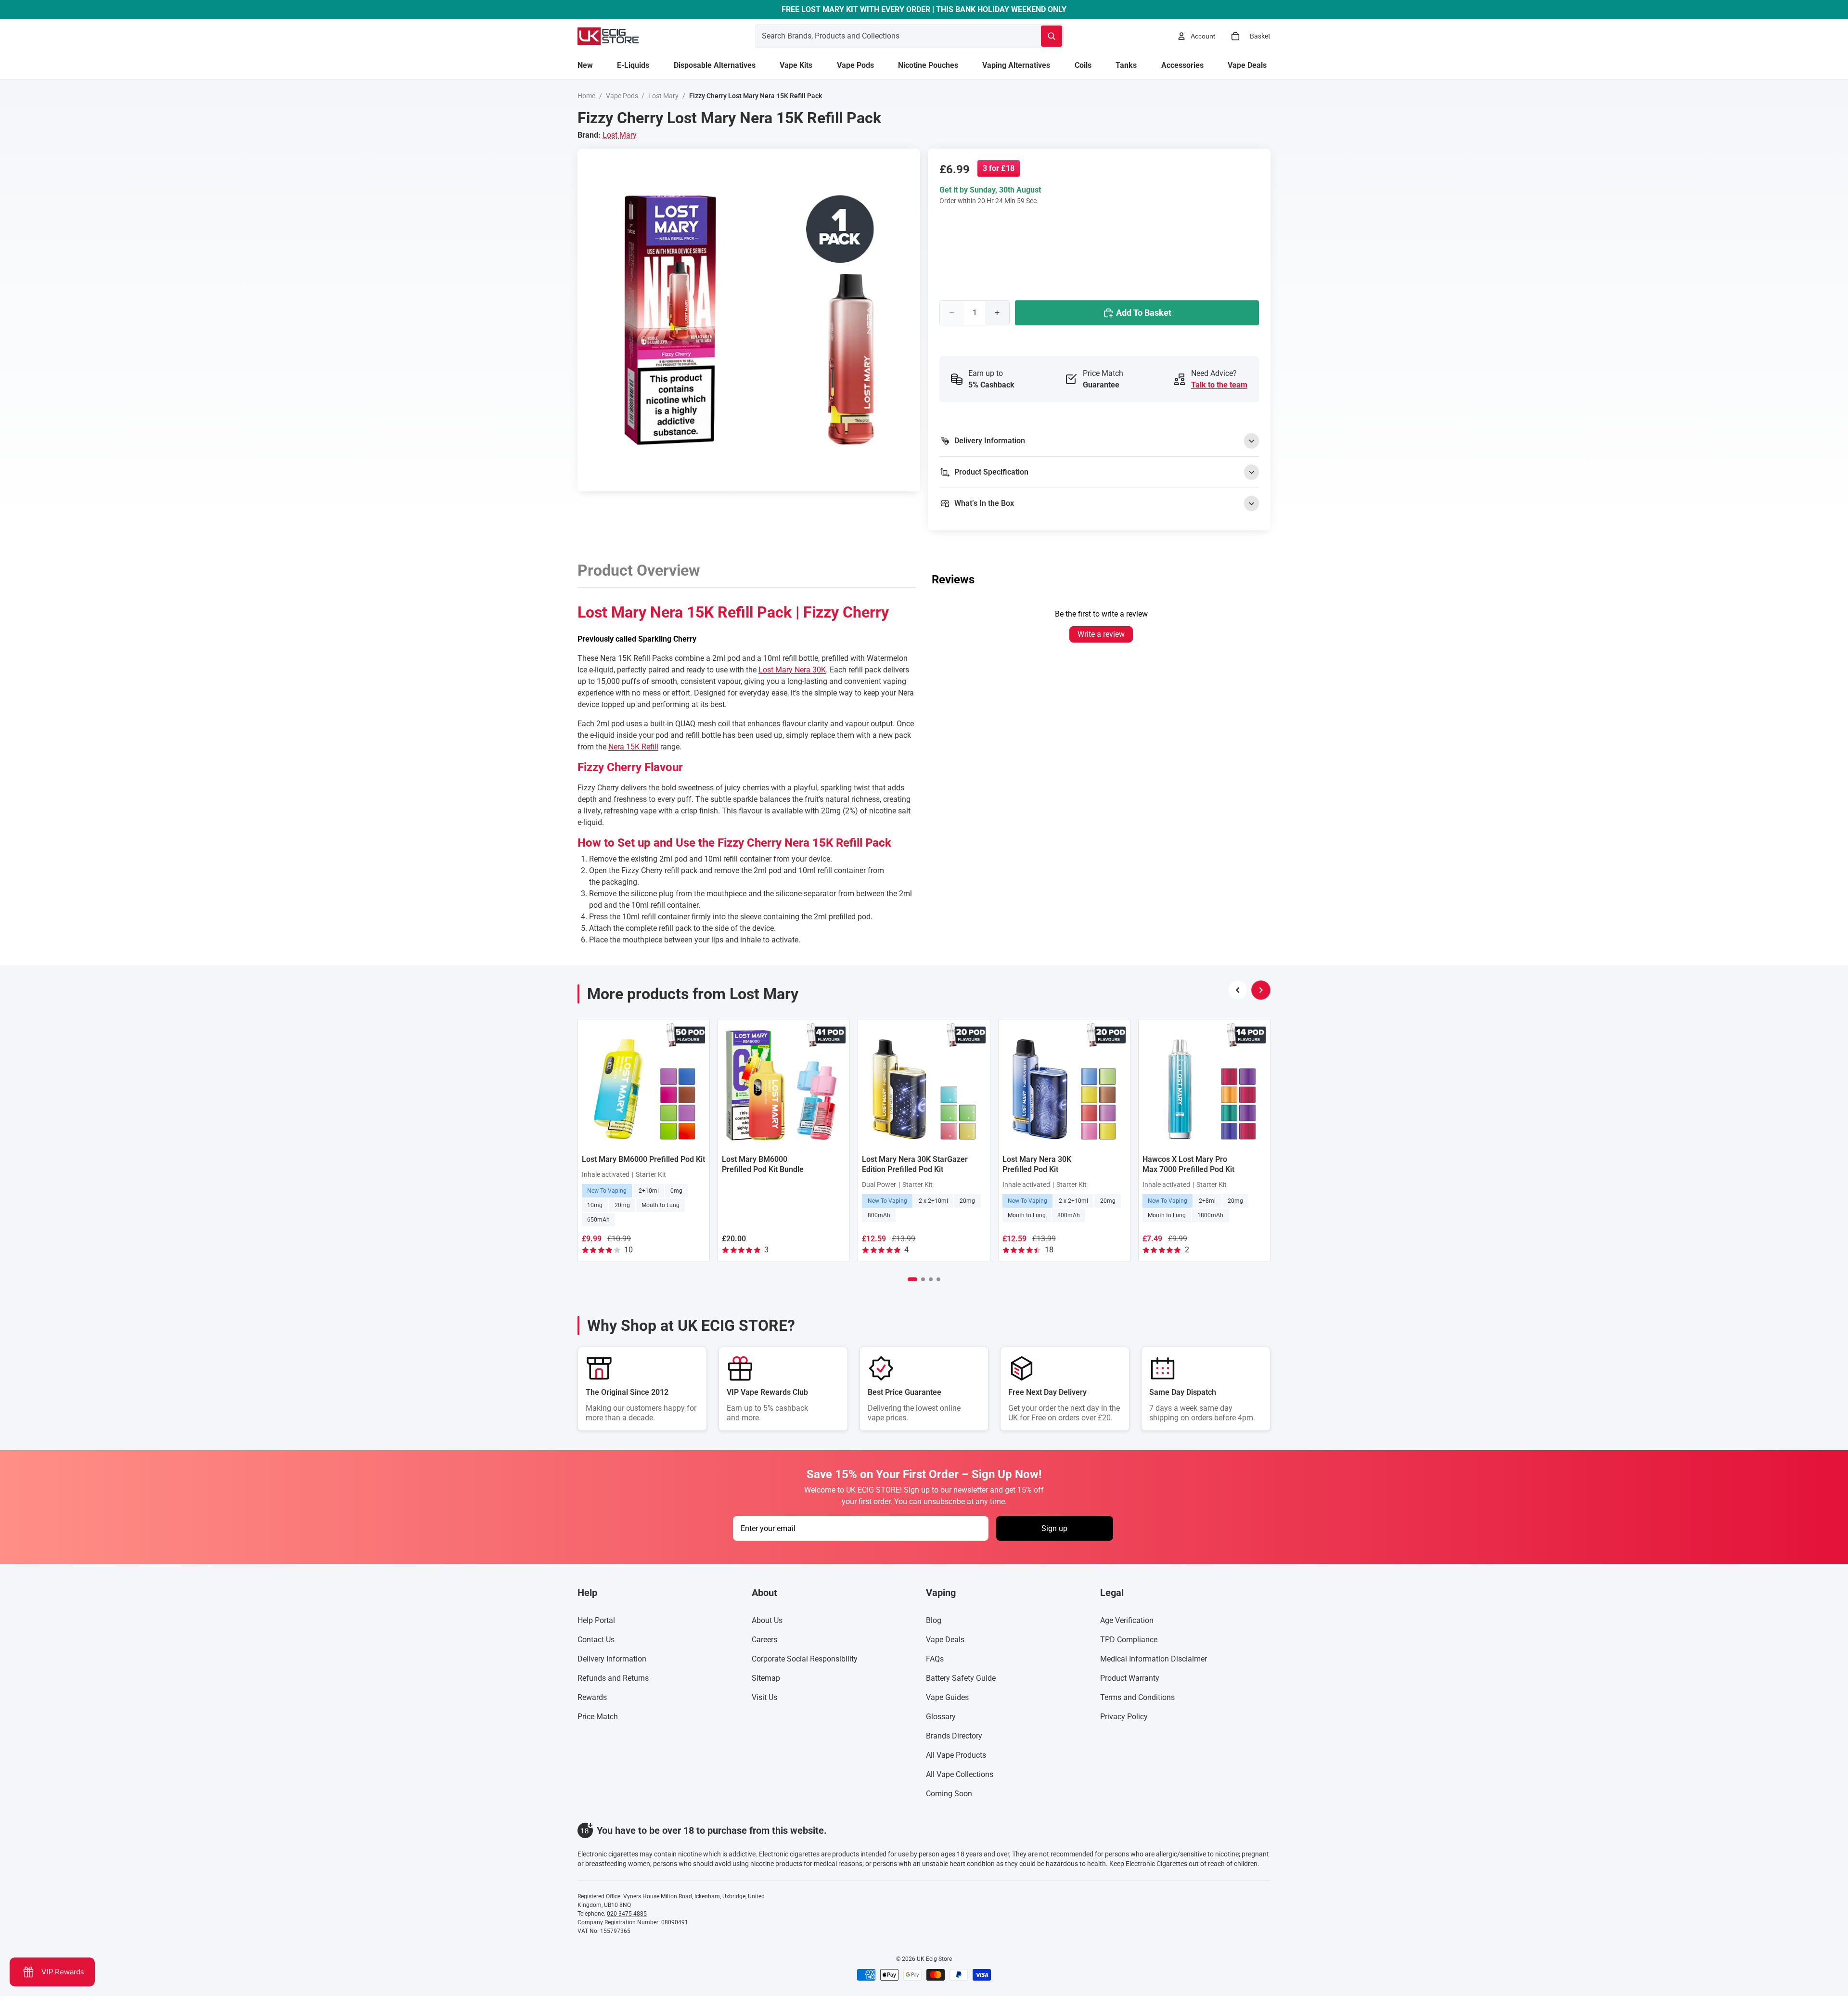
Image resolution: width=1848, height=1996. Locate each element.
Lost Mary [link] (620, 135)
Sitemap (766, 1678)
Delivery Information (612, 1659)
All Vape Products (956, 1755)
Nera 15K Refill (633, 747)
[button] (912, 1279)
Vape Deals (945, 1640)
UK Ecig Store (934, 1959)
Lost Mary (663, 96)
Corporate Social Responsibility (805, 1659)
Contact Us (596, 1640)
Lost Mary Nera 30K (792, 670)
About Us (767, 1620)
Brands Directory (954, 1736)
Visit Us (764, 1697)
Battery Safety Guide (961, 1678)
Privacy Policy (1124, 1717)
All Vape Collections (960, 1774)
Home (586, 96)
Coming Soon (949, 1794)
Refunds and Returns (613, 1678)
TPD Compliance (1129, 1640)
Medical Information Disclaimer (1154, 1659)
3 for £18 (999, 168)
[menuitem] (585, 65)
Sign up (1054, 1528)
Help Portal (596, 1620)
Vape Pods (622, 96)
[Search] (1052, 36)
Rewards (592, 1697)
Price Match (598, 1717)
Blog (934, 1620)
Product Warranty (1130, 1678)
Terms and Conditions (1137, 1697)
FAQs (935, 1659)
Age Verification (1127, 1620)
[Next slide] (1261, 990)
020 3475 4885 (627, 1914)
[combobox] (887, 36)
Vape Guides (947, 1697)
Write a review (1101, 634)
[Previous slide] (1238, 990)
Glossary (941, 1717)
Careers (764, 1640)
